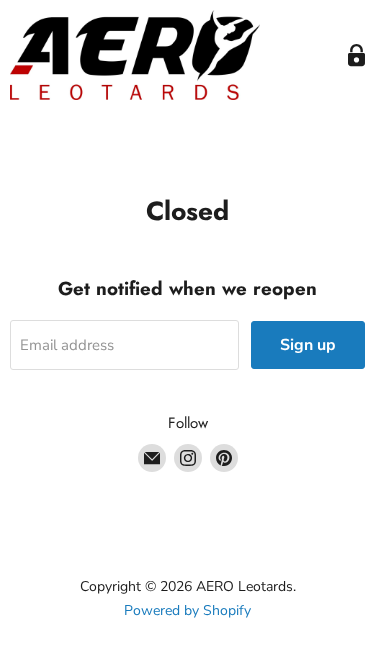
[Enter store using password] (356, 55)
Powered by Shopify (187, 610)
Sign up (308, 345)
